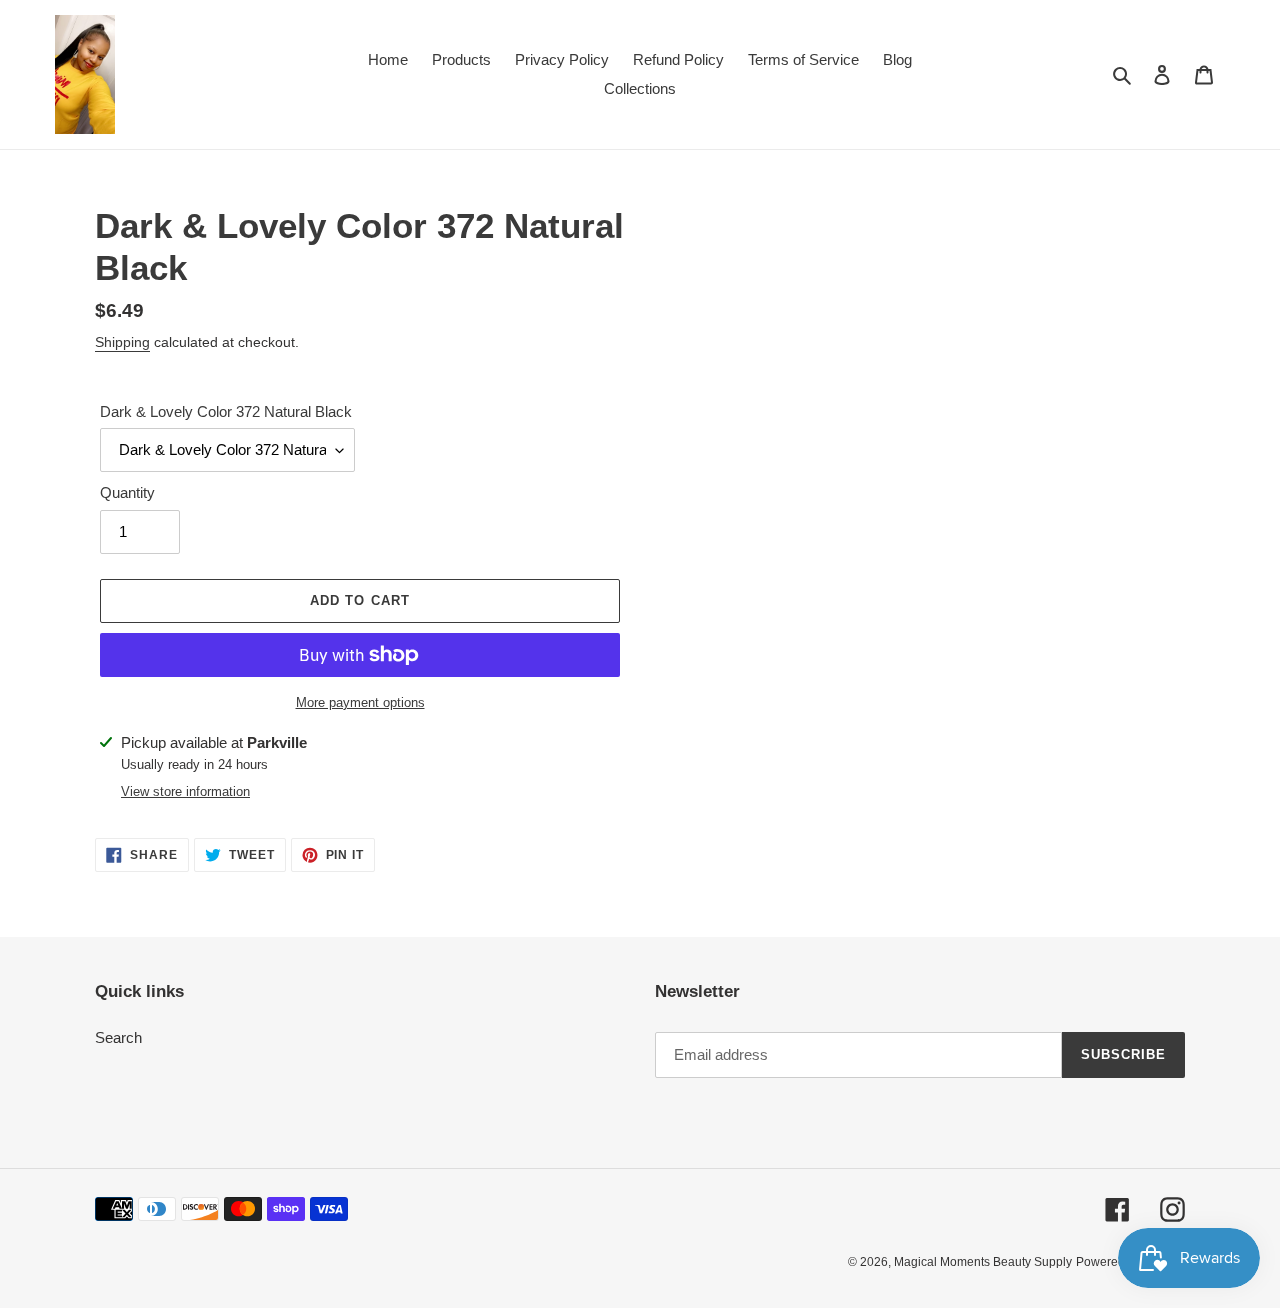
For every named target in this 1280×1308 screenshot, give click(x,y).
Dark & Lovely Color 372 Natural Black (226, 411)
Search (118, 1037)
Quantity (127, 492)
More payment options (360, 702)
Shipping (122, 342)
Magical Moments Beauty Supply (983, 1262)
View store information (185, 791)
